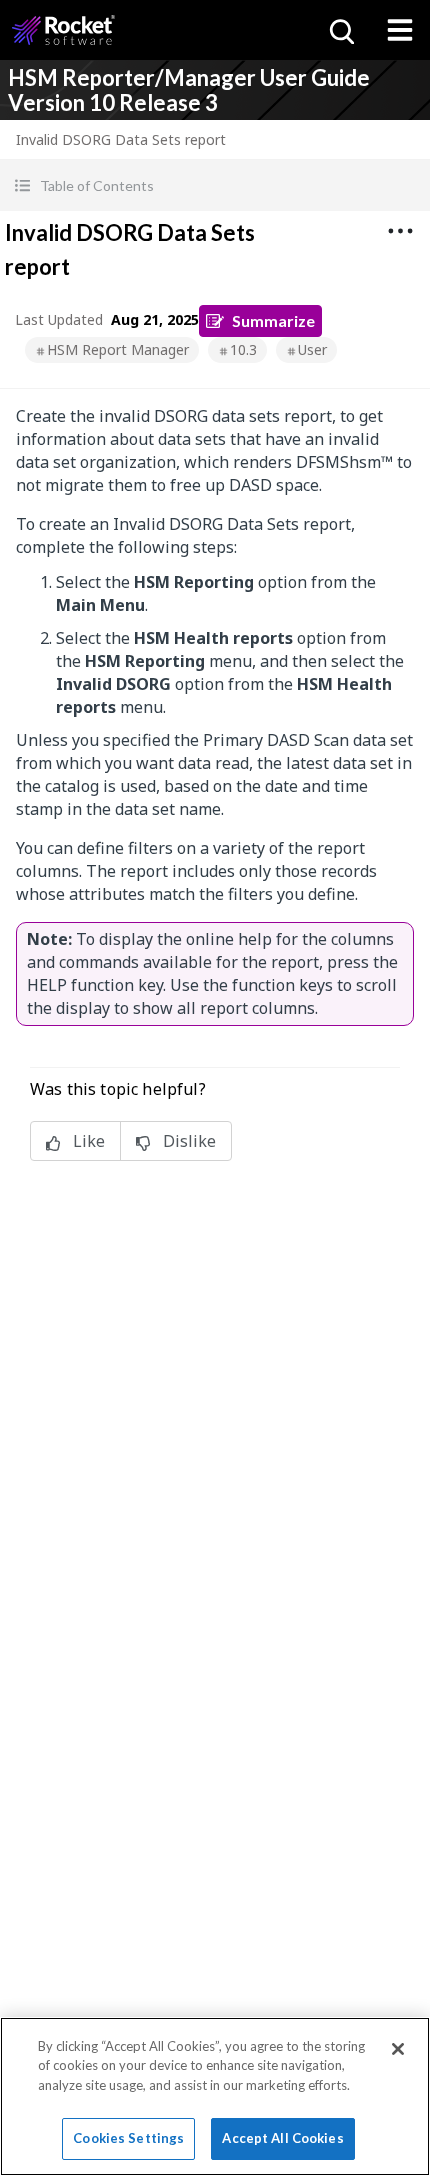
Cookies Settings (128, 2138)
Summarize (273, 320)
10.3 (243, 349)
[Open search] (340, 30)
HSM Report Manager (118, 349)
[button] (215, 185)
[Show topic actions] (400, 231)
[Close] (398, 2049)
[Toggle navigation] (400, 30)
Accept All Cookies (282, 2138)
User (312, 349)
